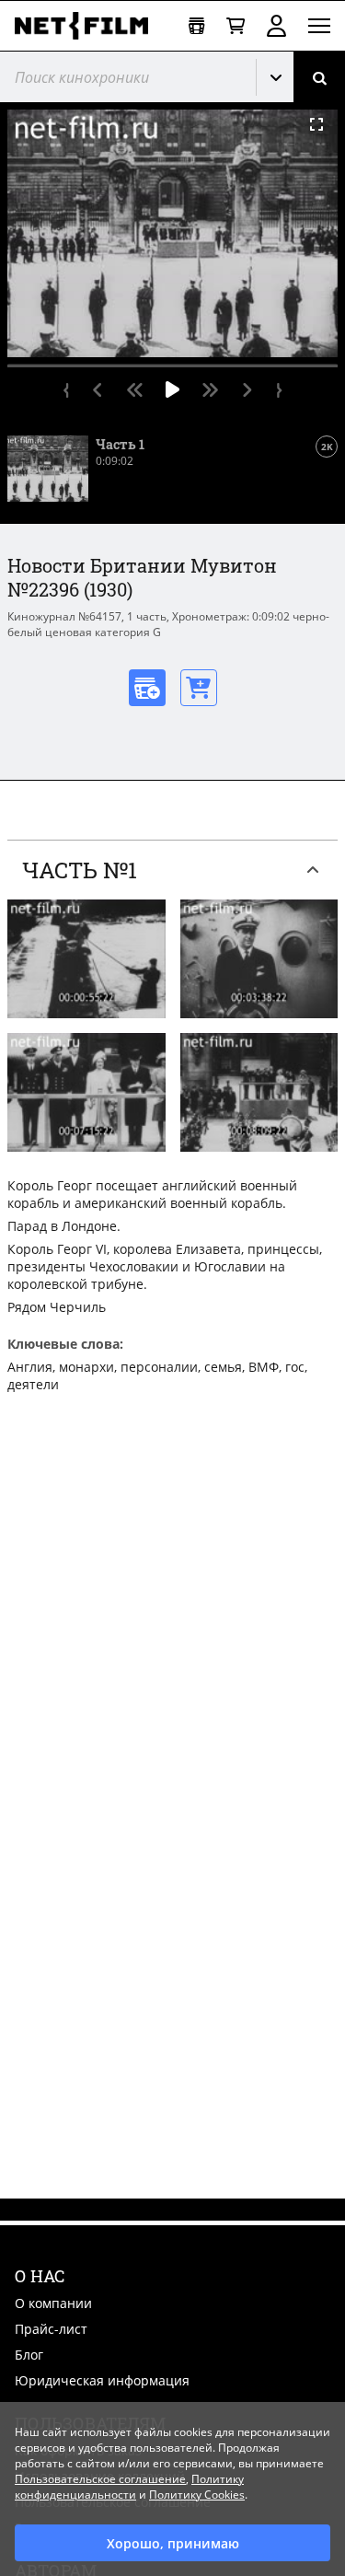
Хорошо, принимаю (173, 2543)
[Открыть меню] (319, 26)
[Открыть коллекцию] (196, 26)
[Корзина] (236, 26)
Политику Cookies (197, 2495)
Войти (276, 26)
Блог (29, 2355)
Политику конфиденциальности (129, 2487)
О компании (53, 2303)
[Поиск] (319, 77)
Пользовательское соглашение (100, 2479)
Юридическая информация (102, 2380)
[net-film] (88, 26)
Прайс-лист (51, 2329)
